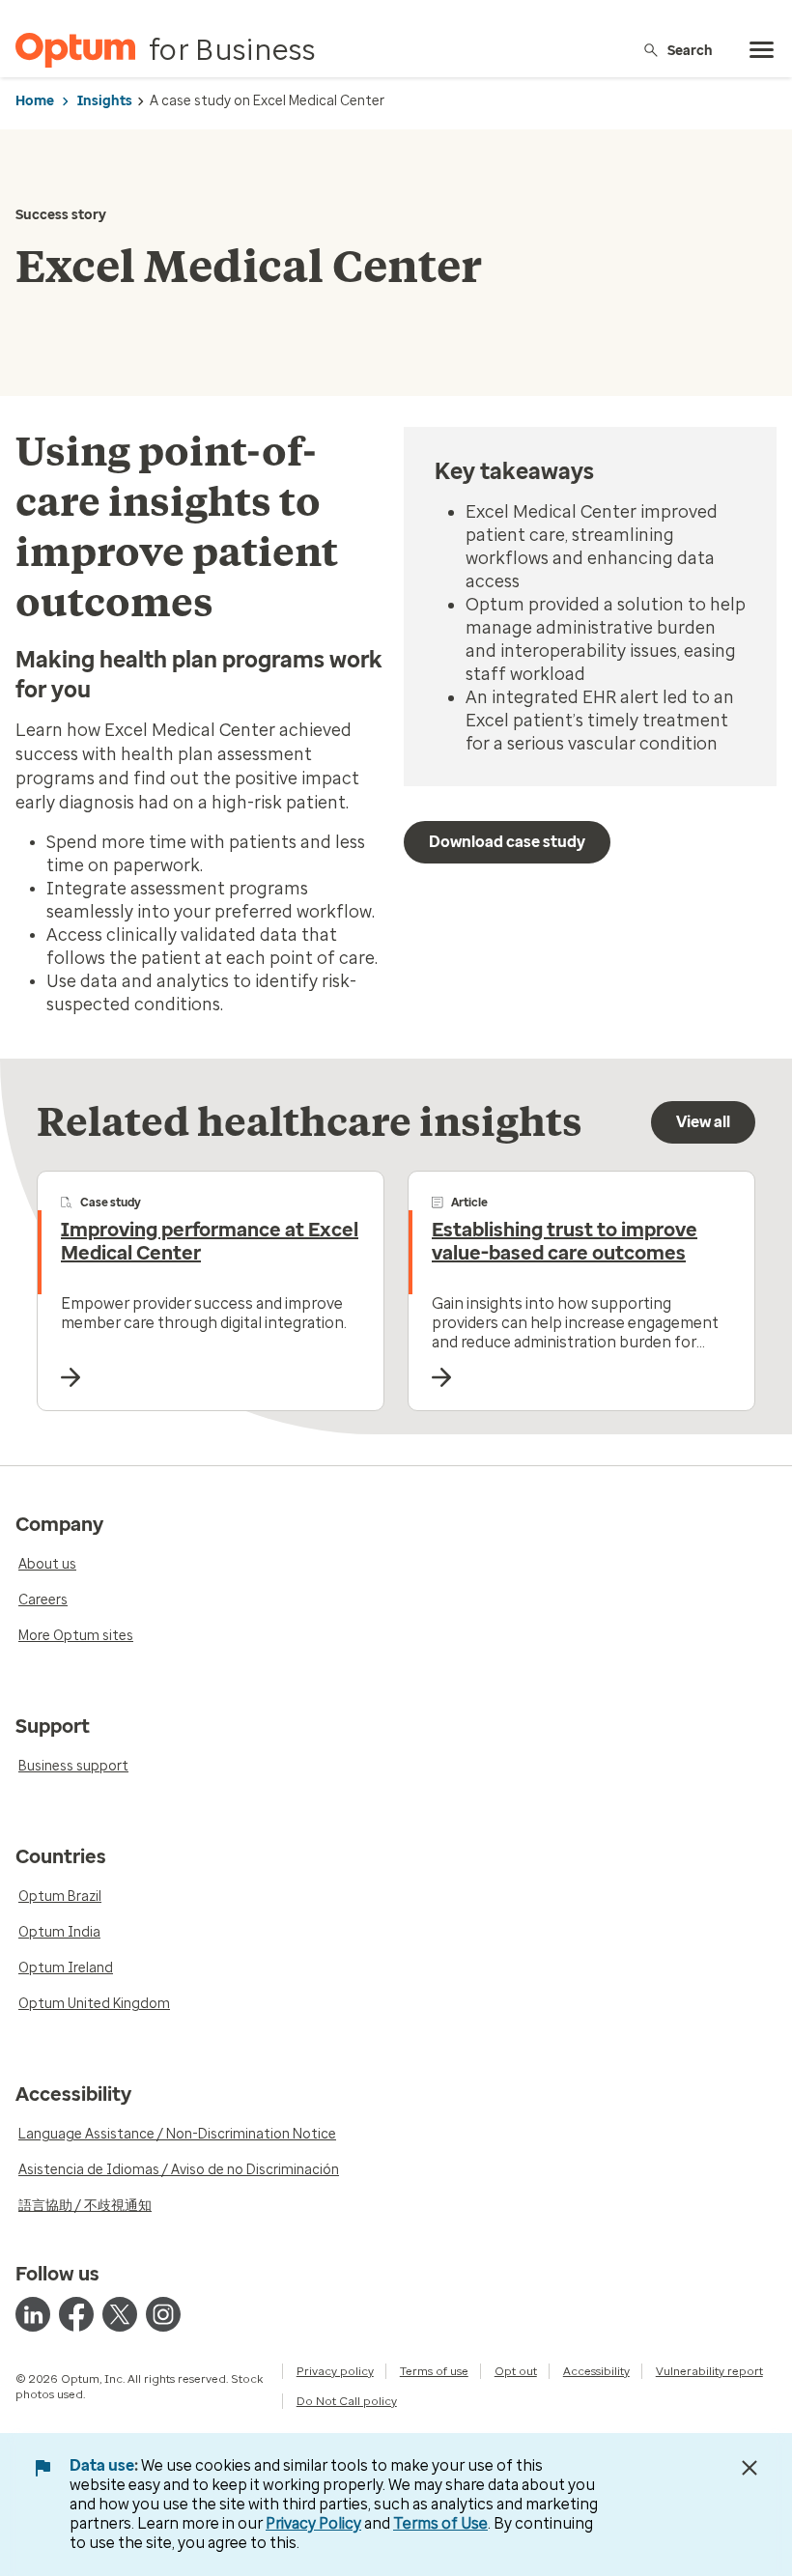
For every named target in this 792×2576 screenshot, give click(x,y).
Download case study (507, 842)
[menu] (762, 50)
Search (690, 50)
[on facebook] (76, 2314)
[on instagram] (163, 2314)
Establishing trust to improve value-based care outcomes (565, 1241)
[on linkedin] (33, 2314)
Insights (105, 101)
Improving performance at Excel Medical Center (210, 1241)
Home (35, 101)
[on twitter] (120, 2314)
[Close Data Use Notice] (750, 2468)
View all (703, 1122)
